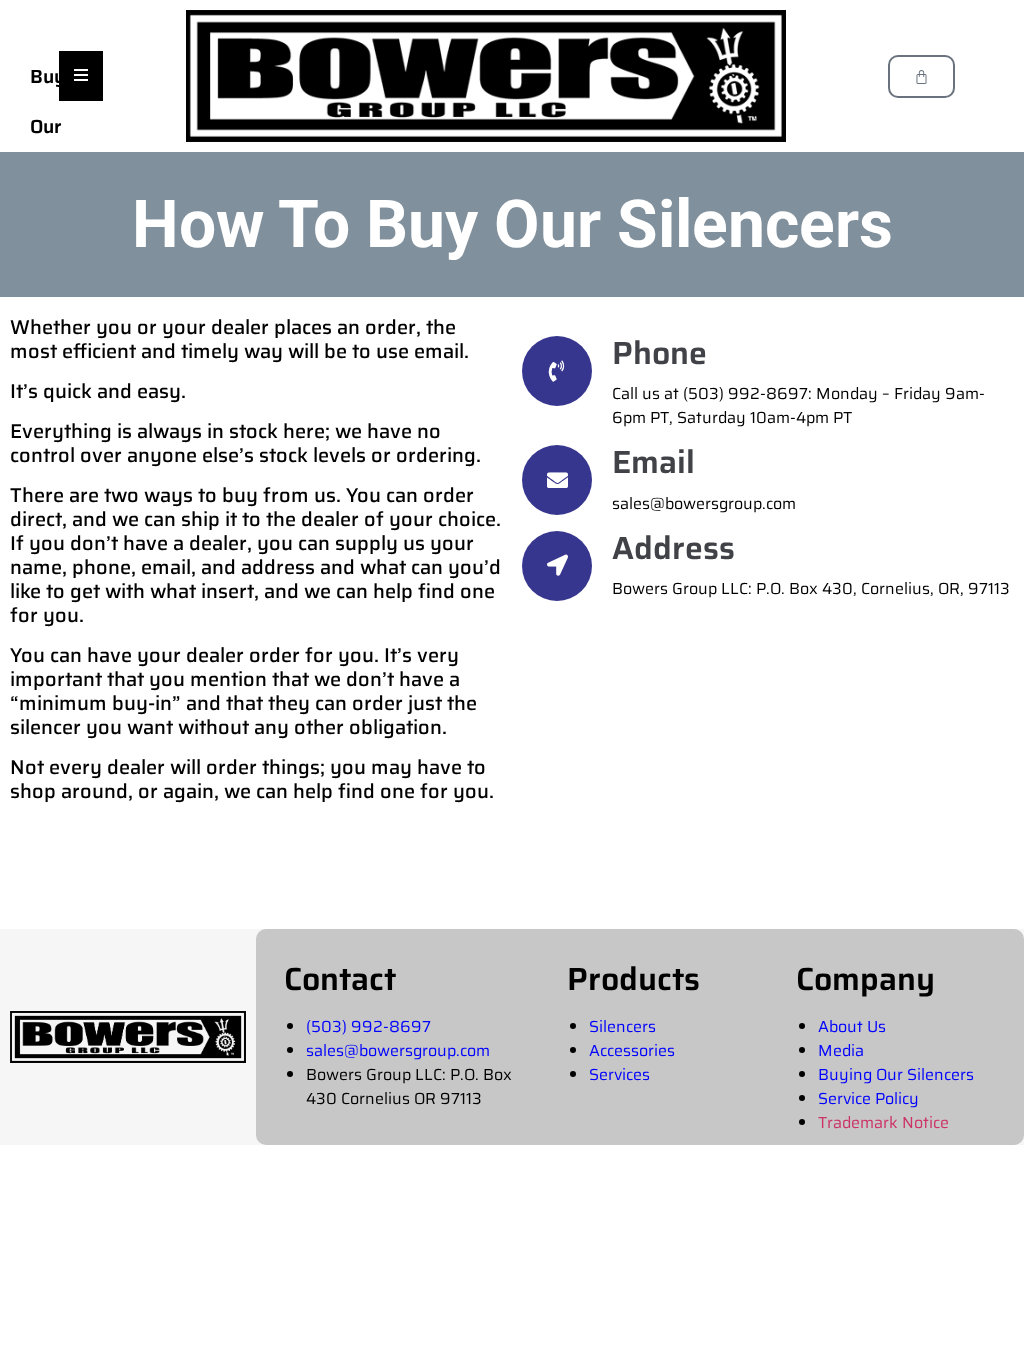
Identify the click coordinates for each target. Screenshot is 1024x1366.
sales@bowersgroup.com (398, 1050)
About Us (852, 1026)
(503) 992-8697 (368, 1026)
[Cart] (921, 76)
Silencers (622, 1026)
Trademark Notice (883, 1122)
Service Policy (868, 1098)
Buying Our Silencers (896, 1074)
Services (619, 1074)
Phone (659, 353)
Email (653, 462)
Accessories (632, 1050)
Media (841, 1050)
